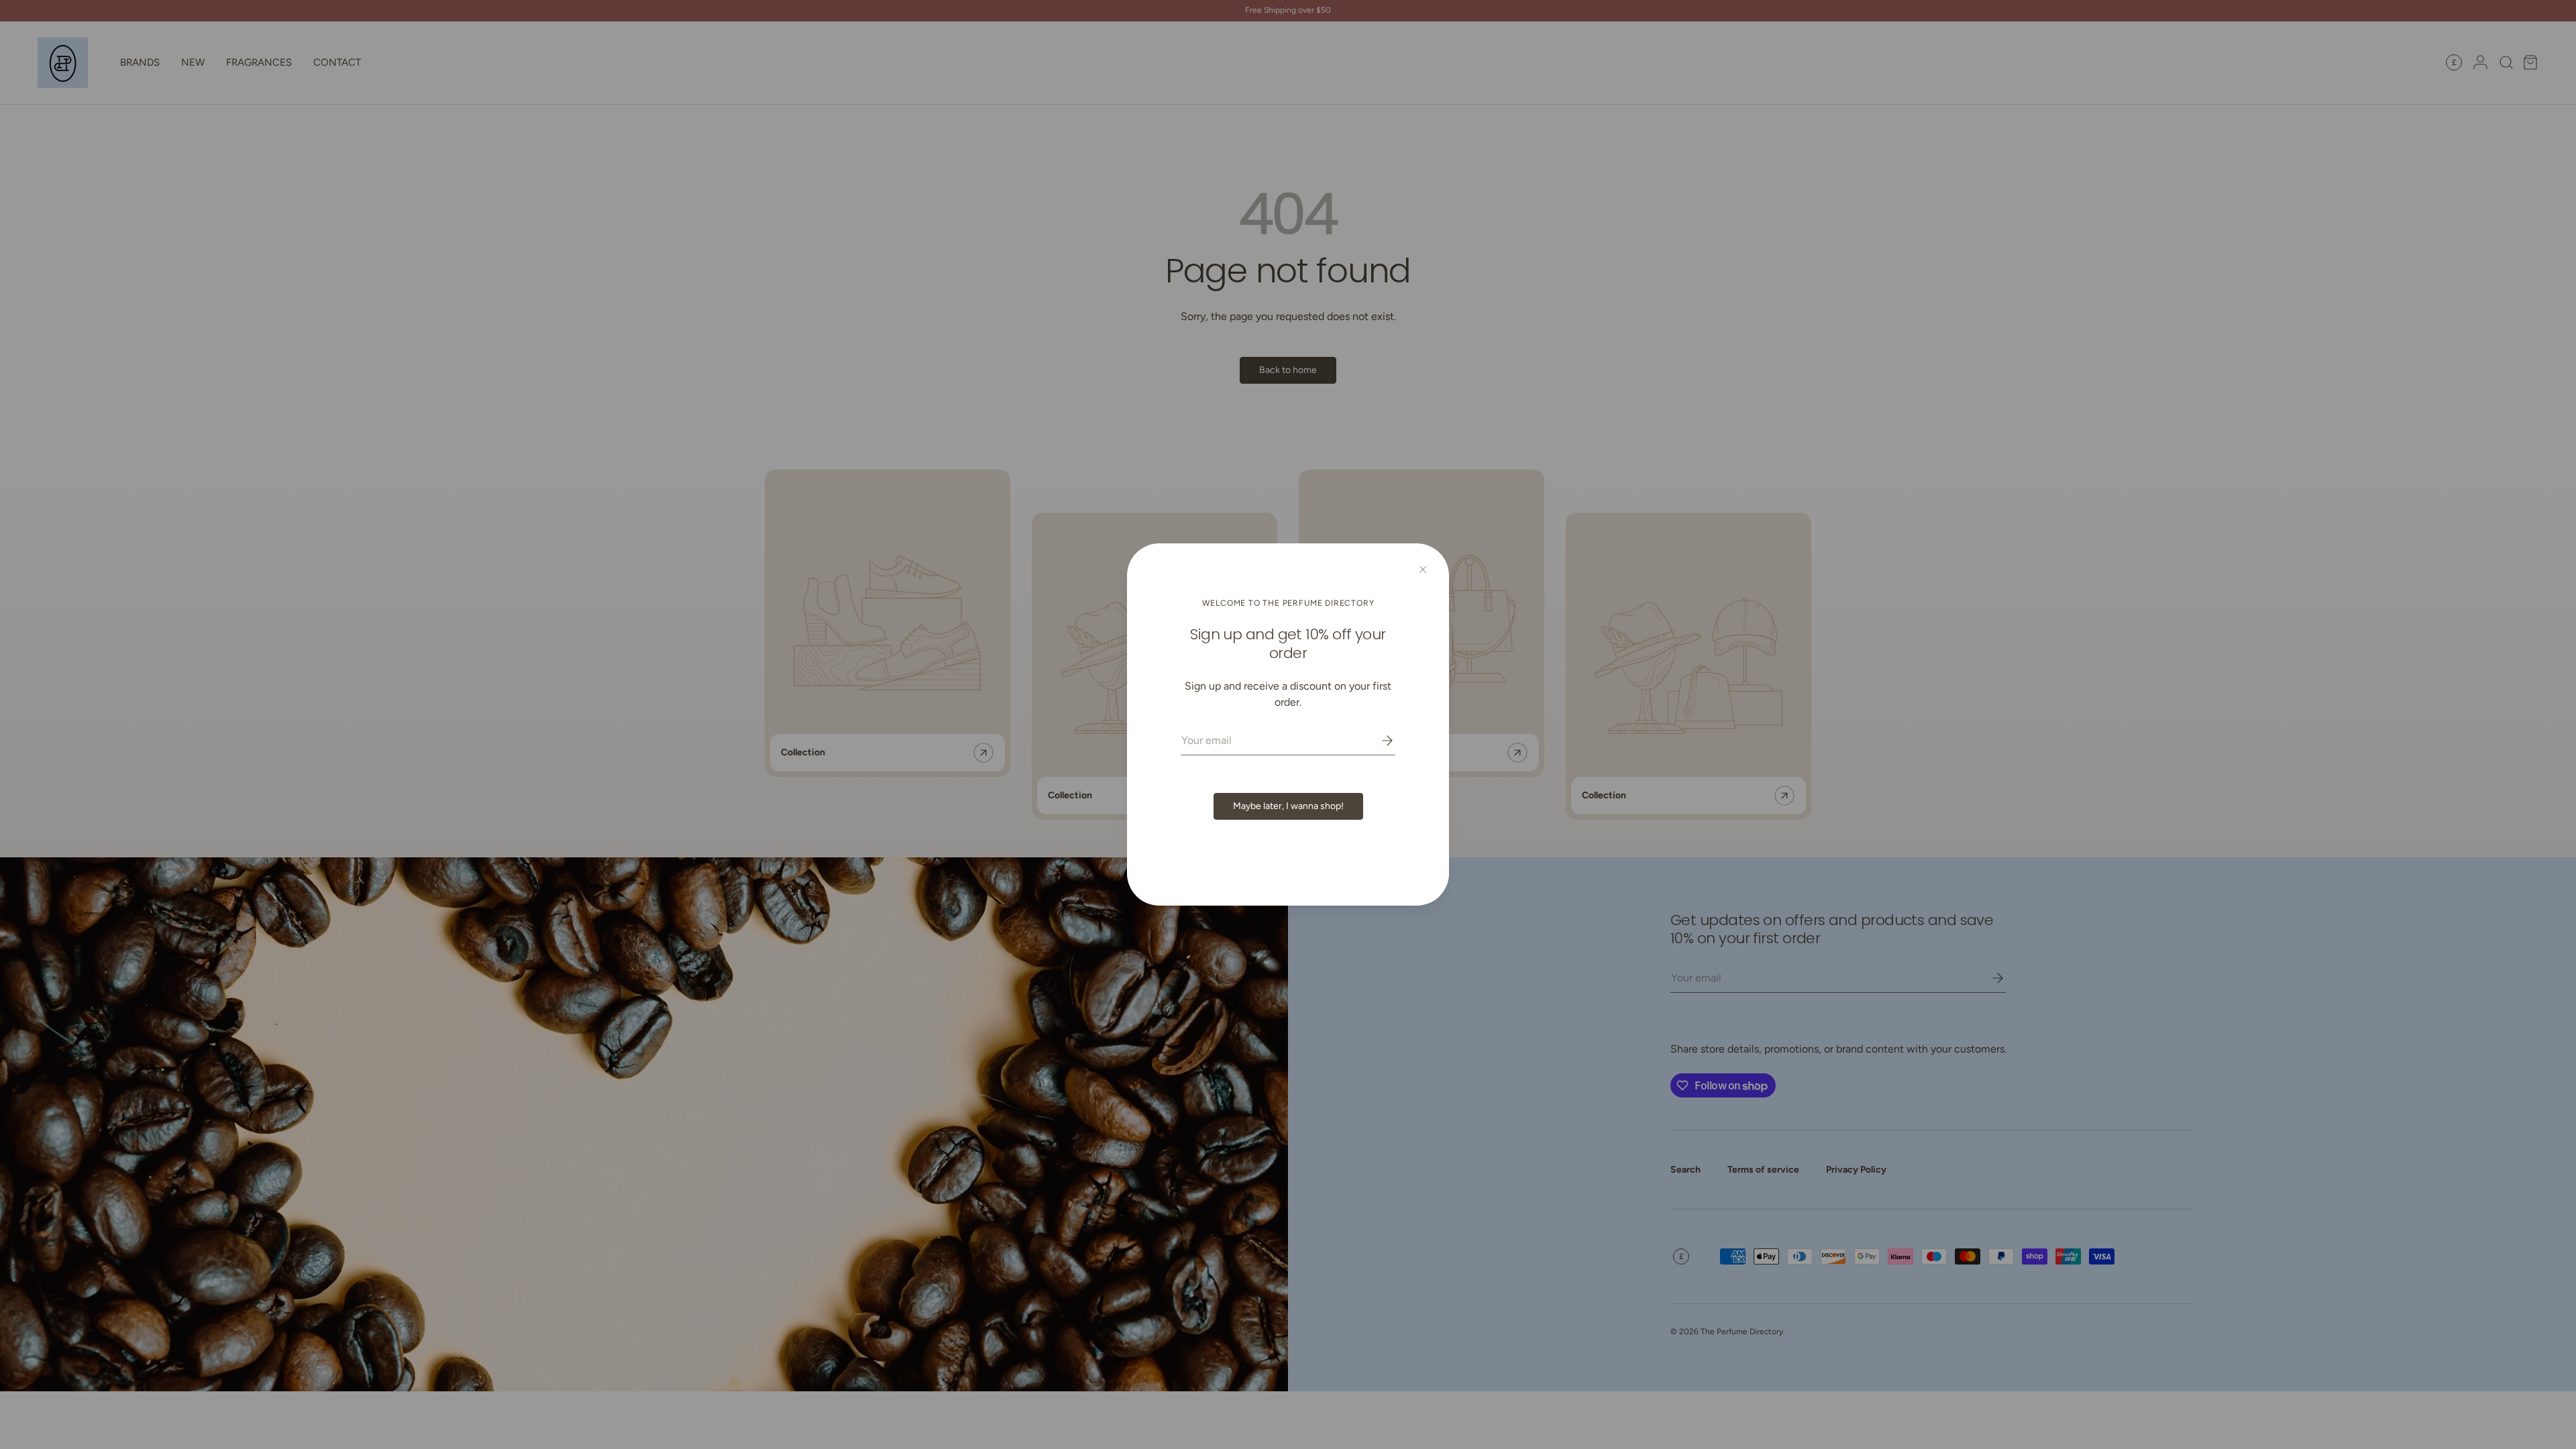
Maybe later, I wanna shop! (1288, 806)
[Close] (1423, 570)
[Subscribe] (1378, 741)
